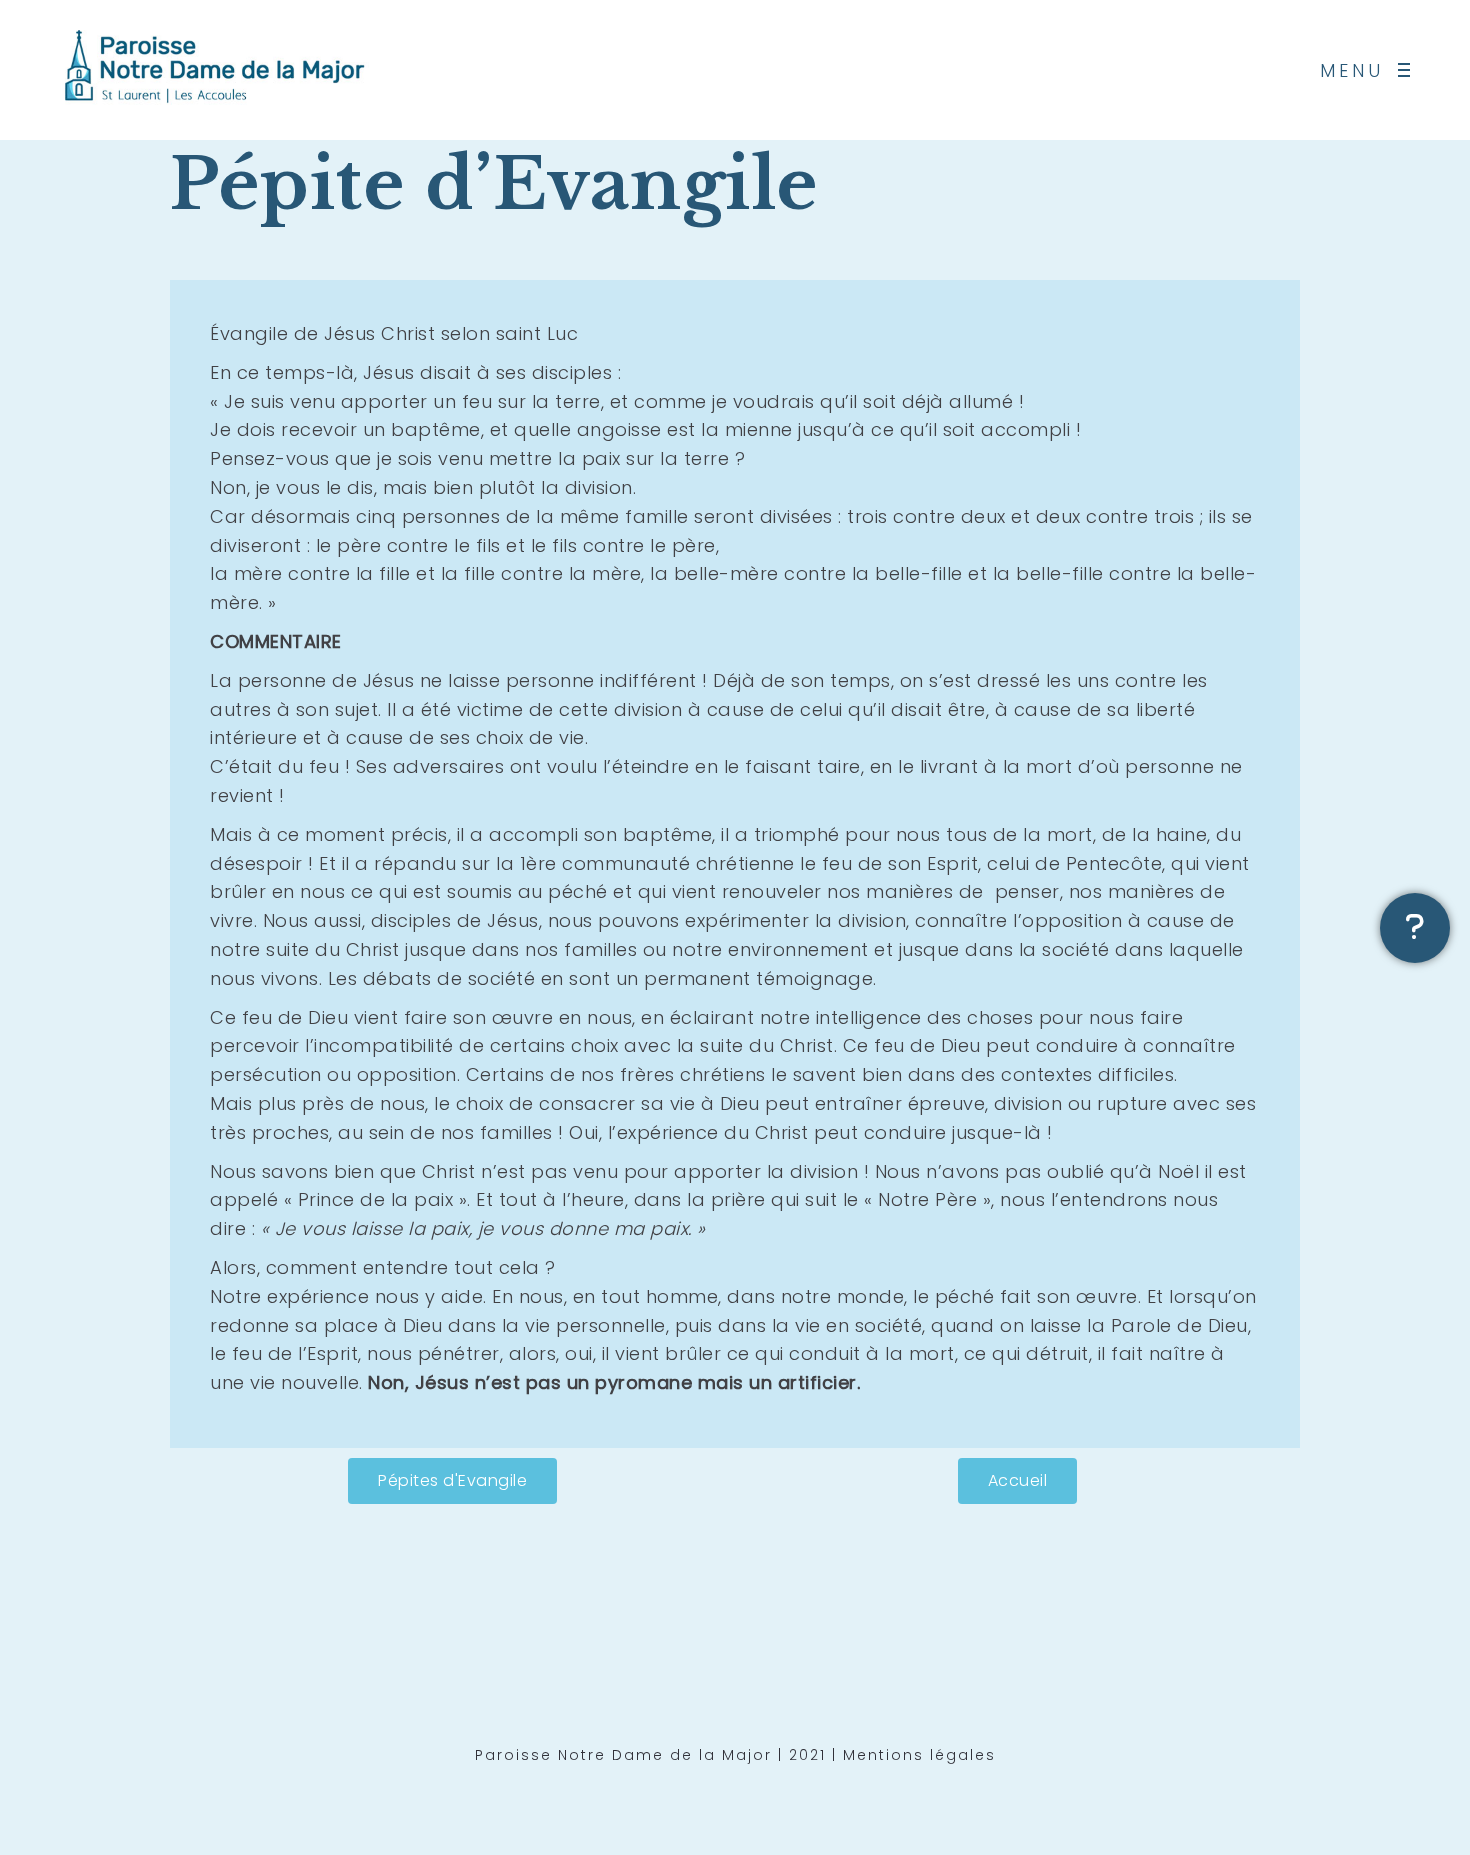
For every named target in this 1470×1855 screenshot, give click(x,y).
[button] (452, 1481)
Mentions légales (919, 1755)
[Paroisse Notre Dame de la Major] (215, 70)
